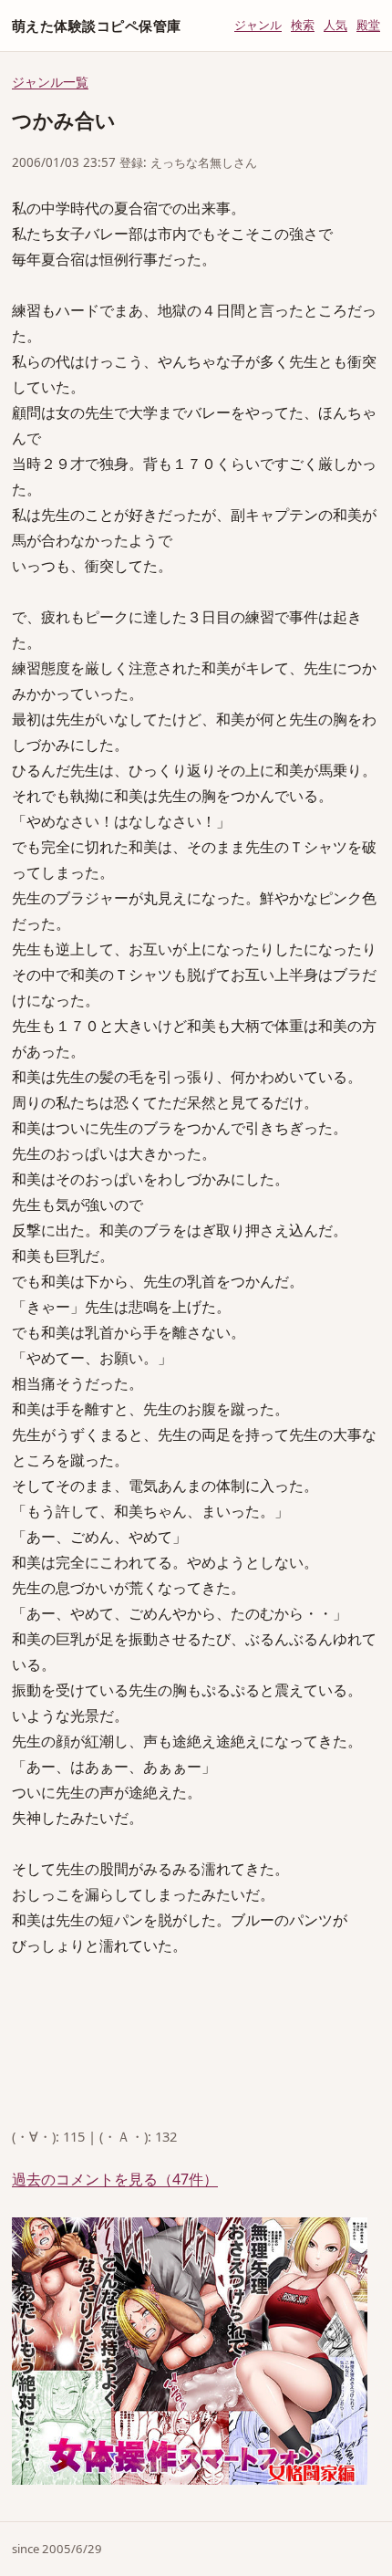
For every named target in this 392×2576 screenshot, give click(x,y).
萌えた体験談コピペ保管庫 (96, 26)
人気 (335, 25)
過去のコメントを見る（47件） (115, 2179)
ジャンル (258, 25)
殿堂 (368, 25)
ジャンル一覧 (50, 82)
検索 (303, 25)
